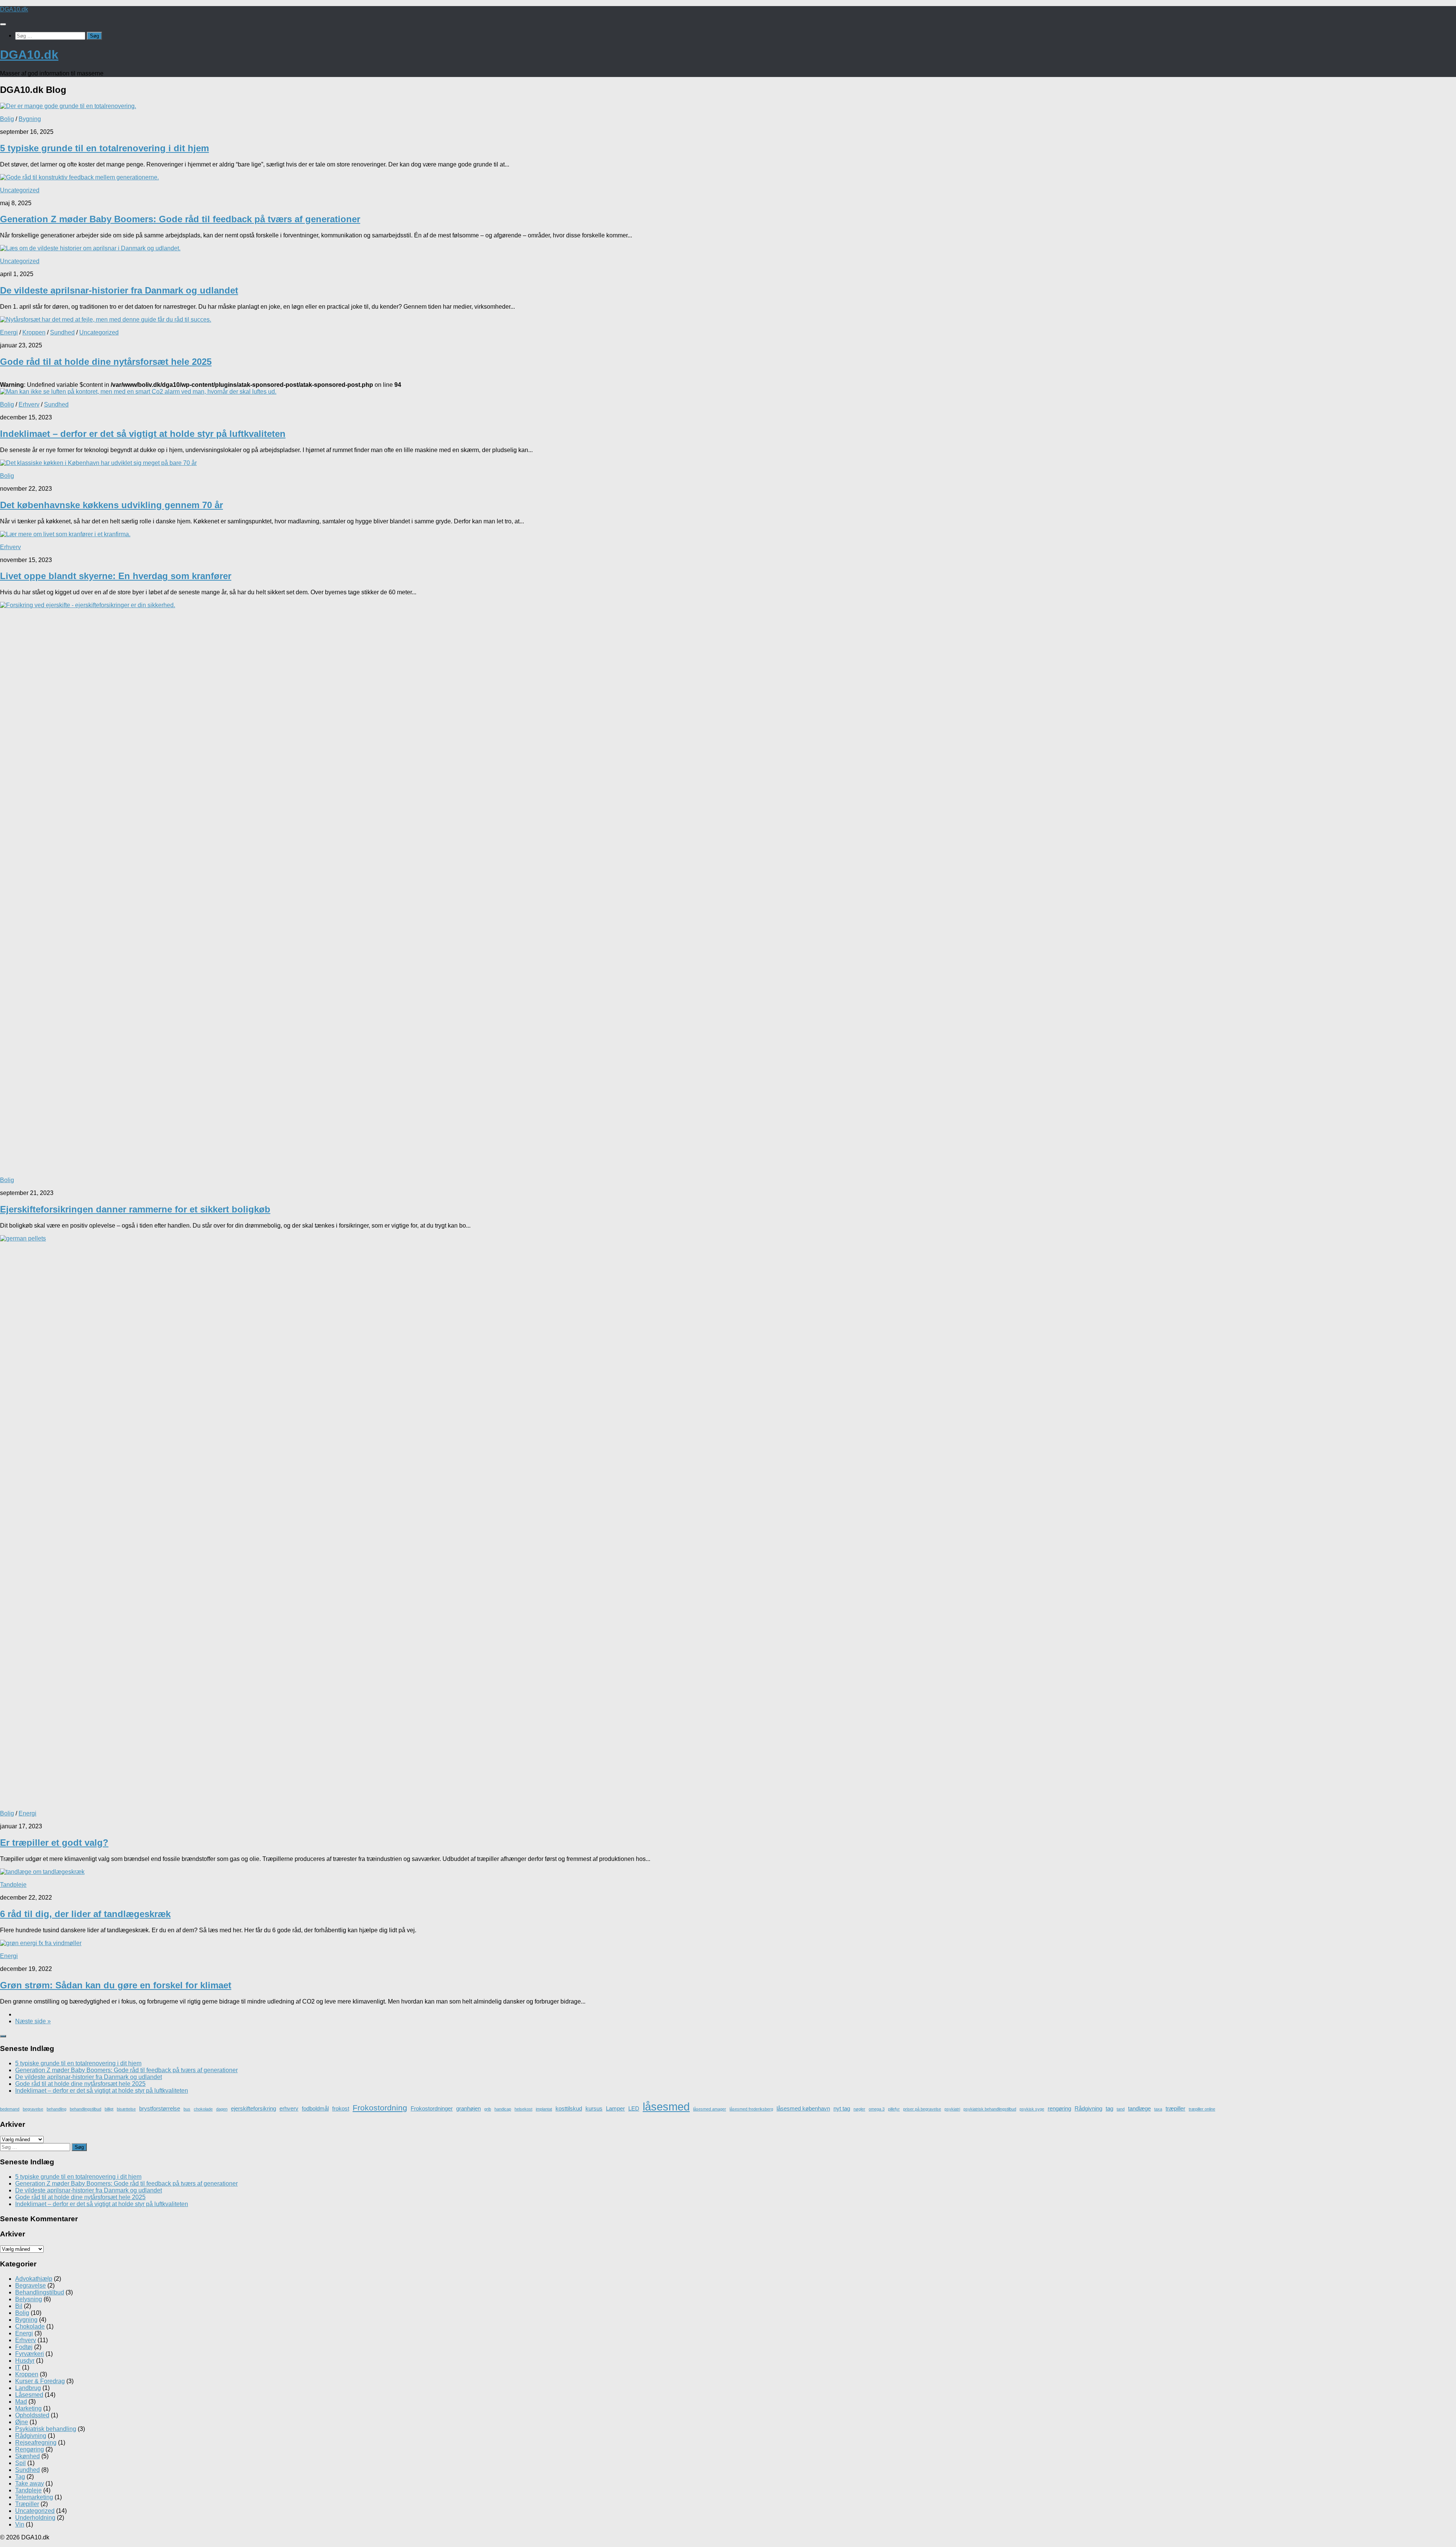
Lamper (615, 2108)
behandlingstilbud (86, 2109)
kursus (594, 2108)
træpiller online (1202, 2109)
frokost (341, 2108)
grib (488, 2109)
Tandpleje (13, 1885)
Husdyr (25, 2361)
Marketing (28, 2408)
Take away (30, 2483)
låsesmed (666, 2107)
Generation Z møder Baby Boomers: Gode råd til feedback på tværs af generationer (180, 219)
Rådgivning (1088, 2108)
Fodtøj (24, 2347)
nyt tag (842, 2108)
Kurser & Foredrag (40, 2381)
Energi (9, 332)
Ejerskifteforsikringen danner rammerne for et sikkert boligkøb (135, 1209)
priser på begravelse (922, 2109)
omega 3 (877, 2109)
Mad (21, 2402)
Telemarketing (34, 2497)
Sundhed (62, 332)
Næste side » (33, 2021)
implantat (544, 2109)
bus (187, 2109)
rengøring (1059, 2108)
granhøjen (468, 2108)
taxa (1158, 2109)
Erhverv (29, 404)
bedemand (10, 2109)
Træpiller (27, 2504)
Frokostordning (380, 2108)
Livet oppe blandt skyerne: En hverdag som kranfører (116, 576)
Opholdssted (32, 2415)
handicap (503, 2109)
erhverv (289, 2108)
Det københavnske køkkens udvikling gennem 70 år (111, 505)
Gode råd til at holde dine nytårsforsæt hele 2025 (106, 362)
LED (634, 2108)
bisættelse (126, 2109)
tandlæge (1139, 2108)
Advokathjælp (34, 2279)
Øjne (22, 2422)
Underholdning (35, 2518)
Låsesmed (29, 2395)
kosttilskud (569, 2108)
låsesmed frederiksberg (751, 2109)
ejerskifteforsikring (253, 2108)
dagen (222, 2109)
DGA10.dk (14, 9)
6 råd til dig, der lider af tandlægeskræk (85, 1914)
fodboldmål (315, 2108)
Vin (20, 2524)
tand (1121, 2109)
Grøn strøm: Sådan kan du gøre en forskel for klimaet (116, 1985)
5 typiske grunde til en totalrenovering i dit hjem (104, 148)
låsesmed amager (710, 2109)
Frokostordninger (432, 2108)
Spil (20, 2463)
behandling (56, 2109)
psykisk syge (1032, 2109)
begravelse (33, 2109)
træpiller (1175, 2108)
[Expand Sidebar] (3, 2036)
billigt (109, 2109)
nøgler (859, 2109)
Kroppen (34, 332)
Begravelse (31, 2286)
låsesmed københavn (803, 2108)
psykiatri (952, 2109)
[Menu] (3, 24)
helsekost (523, 2109)
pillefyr (894, 2109)
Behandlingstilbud (40, 2292)
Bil (19, 2306)
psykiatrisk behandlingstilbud (990, 2109)
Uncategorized (20, 190)
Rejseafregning (36, 2443)
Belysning (29, 2299)
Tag (20, 2477)
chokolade (203, 2109)
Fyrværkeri (30, 2354)
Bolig (7, 119)
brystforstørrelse (160, 2108)
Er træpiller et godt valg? (54, 1843)
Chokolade (30, 2326)
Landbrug (28, 2388)
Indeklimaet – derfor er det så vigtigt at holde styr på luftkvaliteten (143, 434)
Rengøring (30, 2449)
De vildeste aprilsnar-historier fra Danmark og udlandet (119, 290)
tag (1109, 2108)
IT (18, 2367)
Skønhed (27, 2456)
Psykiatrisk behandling (46, 2429)
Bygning (30, 119)
